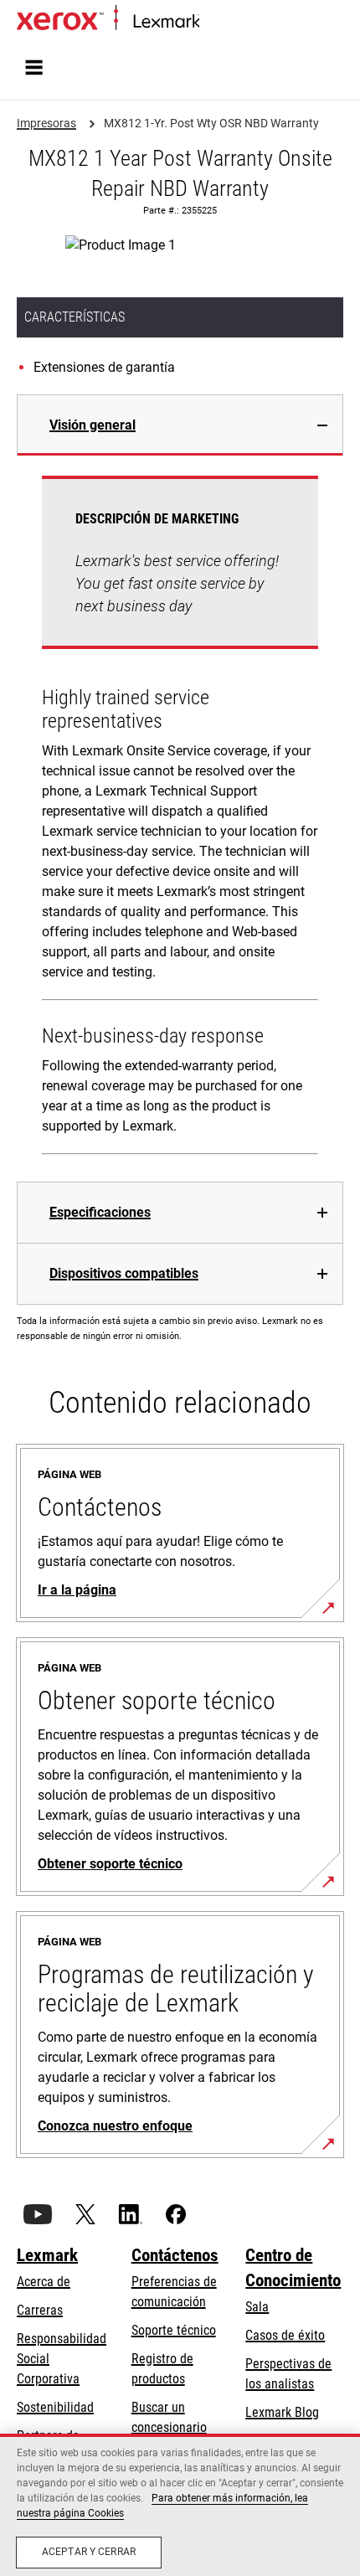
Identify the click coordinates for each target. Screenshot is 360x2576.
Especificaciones (100, 1212)
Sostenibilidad (55, 2407)
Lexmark (47, 2255)
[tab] (180, 425)
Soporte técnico (174, 2330)
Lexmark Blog (282, 2412)
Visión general (93, 425)
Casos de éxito (285, 2335)
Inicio (211, 22)
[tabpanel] (180, 819)
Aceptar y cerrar (89, 2552)
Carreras (40, 2310)
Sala (257, 2307)
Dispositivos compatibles (124, 1273)
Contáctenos (175, 2255)
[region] (180, 2505)
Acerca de (44, 2282)
